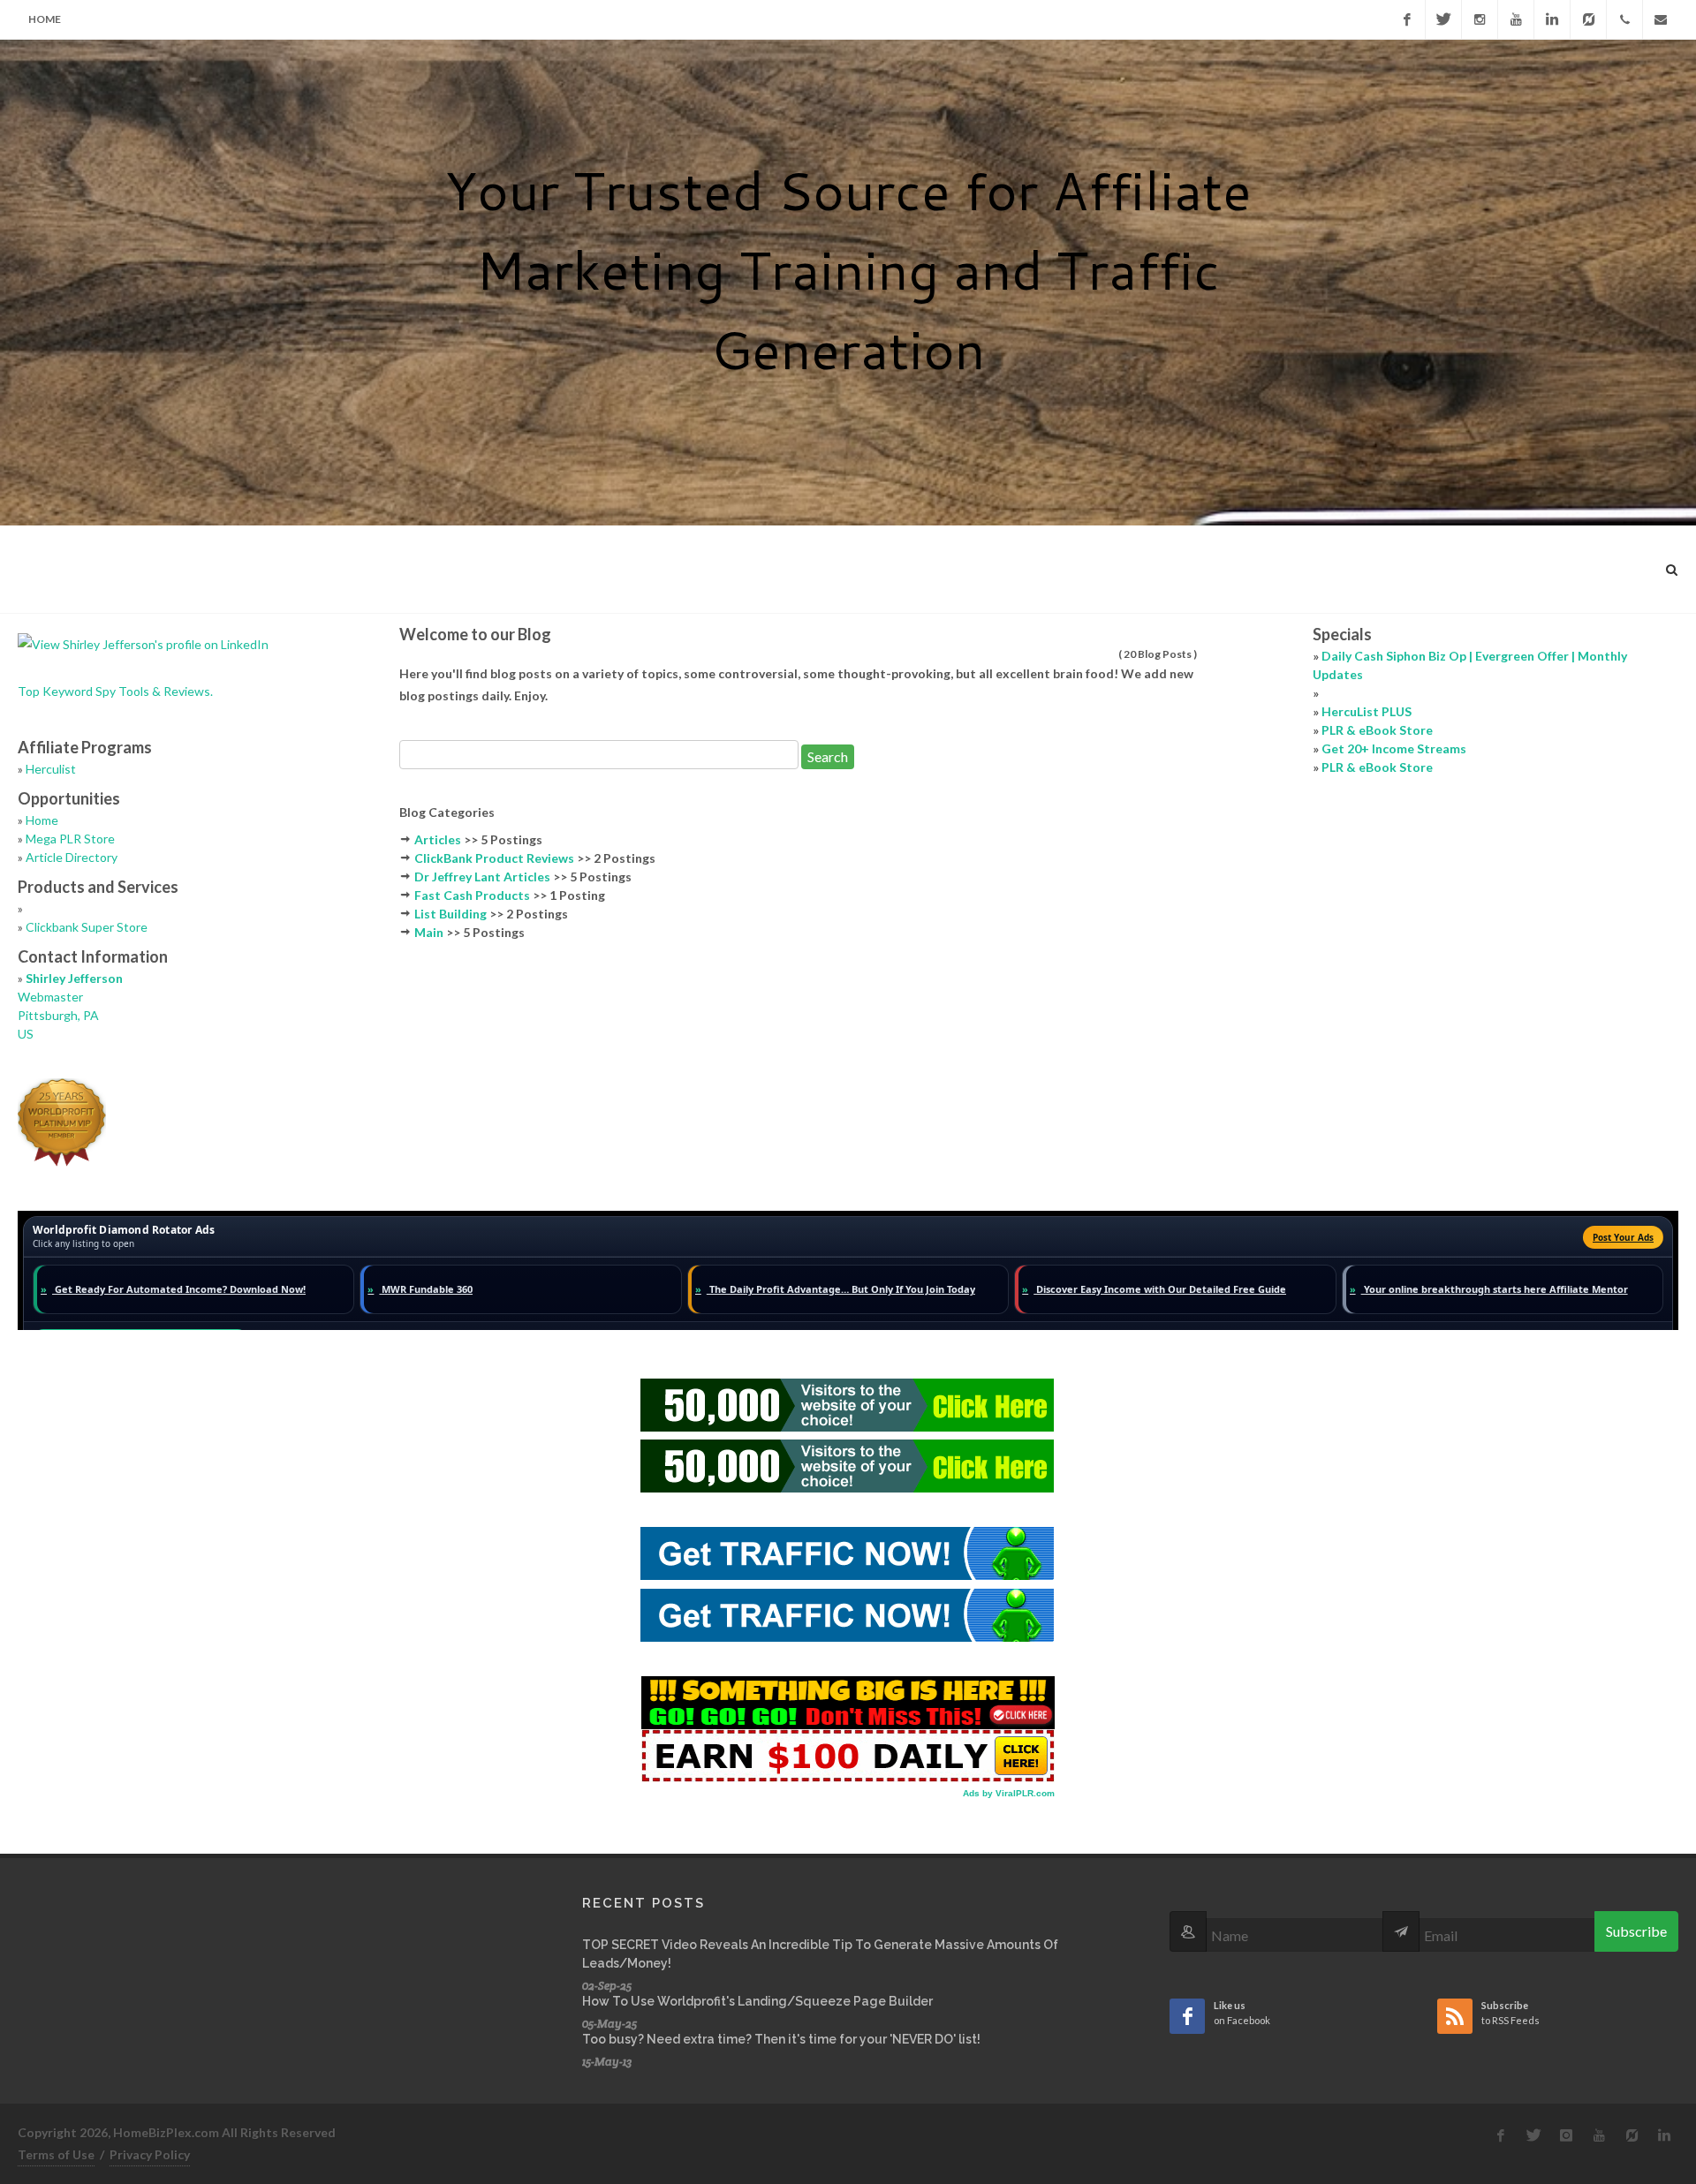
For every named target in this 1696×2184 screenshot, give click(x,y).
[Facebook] (1407, 19)
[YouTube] (1516, 19)
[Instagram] (1480, 19)
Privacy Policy (150, 2154)
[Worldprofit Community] (1588, 19)
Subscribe (1636, 1931)
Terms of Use (56, 2154)
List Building (450, 914)
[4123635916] (1624, 19)
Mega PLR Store (70, 839)
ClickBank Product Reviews (494, 858)
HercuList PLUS (1367, 711)
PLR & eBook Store (1377, 730)
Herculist (51, 769)
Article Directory (72, 857)
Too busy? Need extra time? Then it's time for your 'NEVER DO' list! (781, 2039)
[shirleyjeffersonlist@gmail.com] (1661, 19)
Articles (438, 839)
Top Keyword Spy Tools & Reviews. (115, 691)
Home (45, 19)
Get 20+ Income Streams (1394, 748)
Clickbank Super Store (87, 927)
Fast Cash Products (472, 895)
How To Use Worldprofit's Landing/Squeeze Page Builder (757, 2001)
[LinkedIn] (1552, 19)
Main (429, 932)
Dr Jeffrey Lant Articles (482, 877)
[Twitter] (1443, 19)
